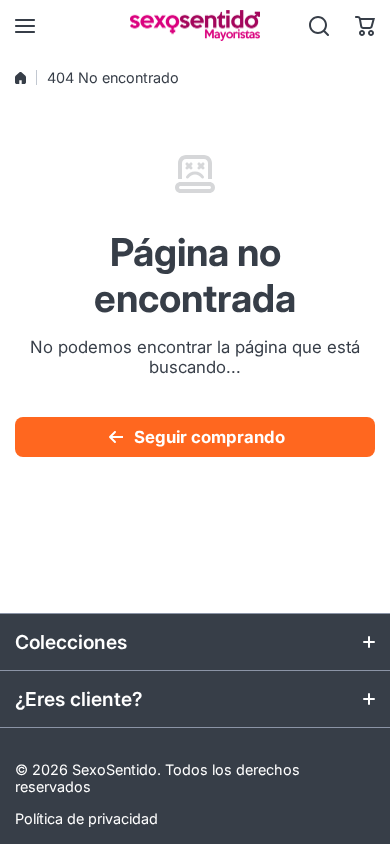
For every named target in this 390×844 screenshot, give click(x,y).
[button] (365, 26)
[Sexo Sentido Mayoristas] (195, 25)
